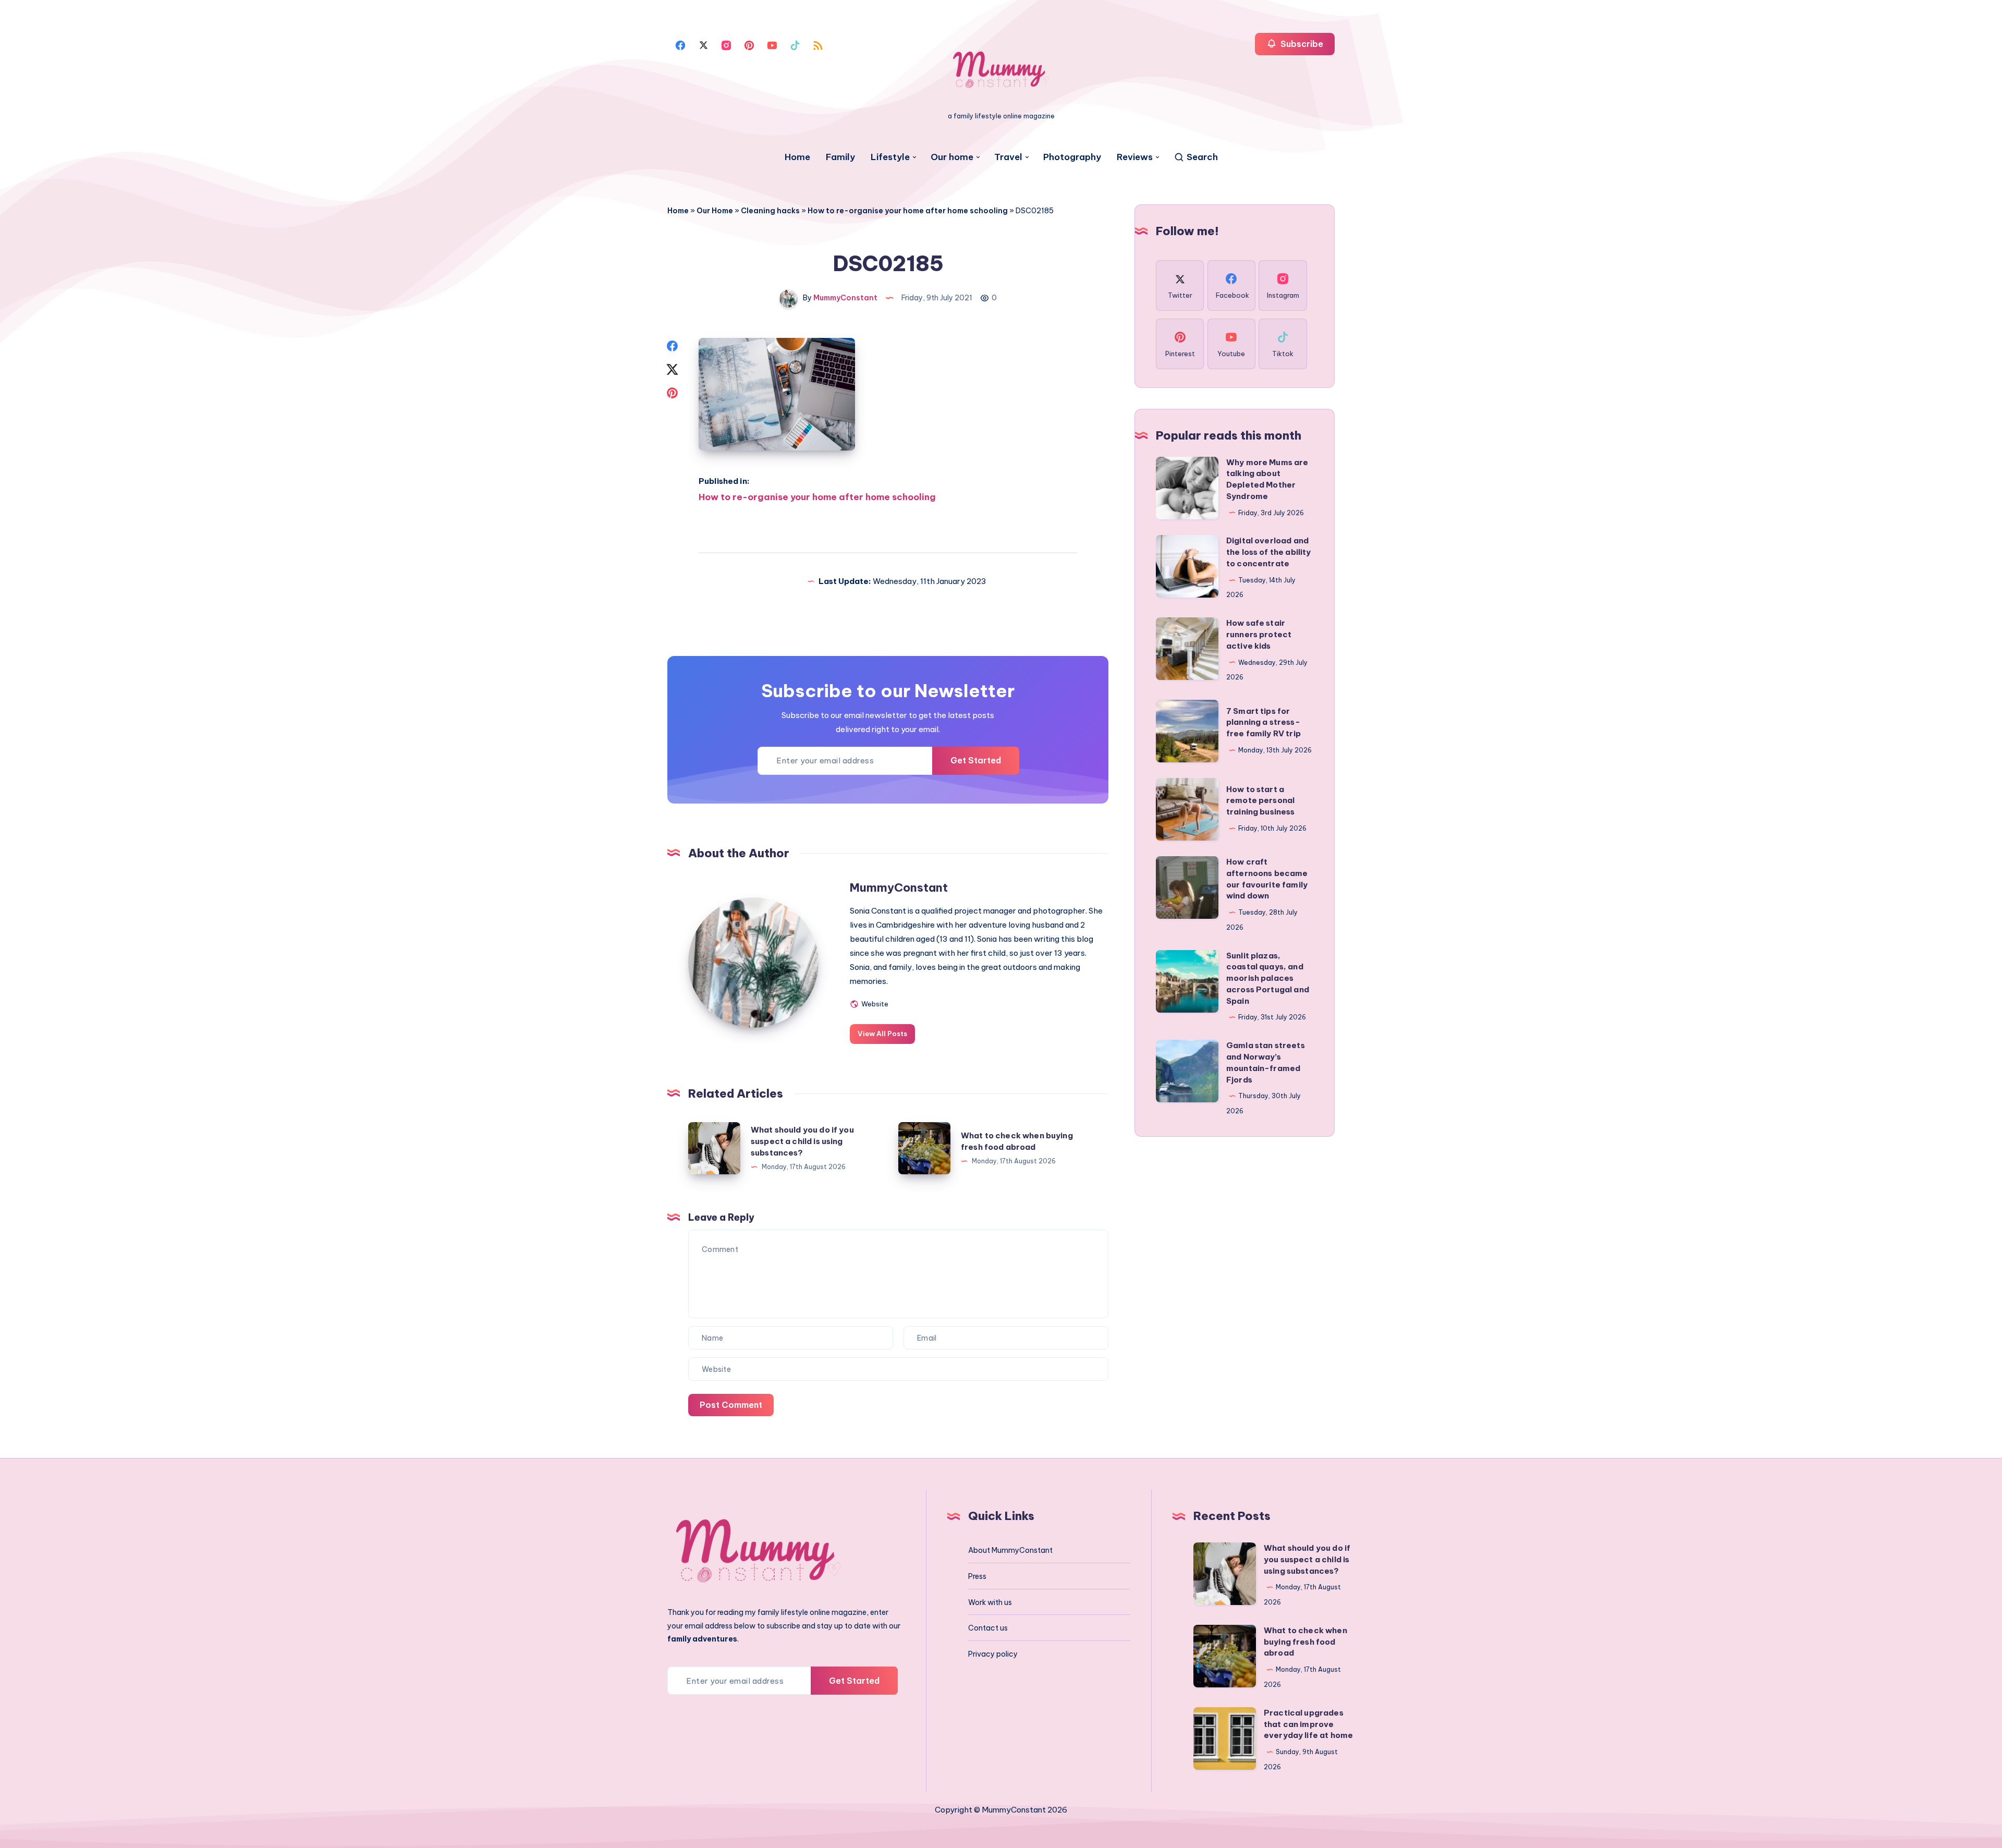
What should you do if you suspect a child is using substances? (802, 1141)
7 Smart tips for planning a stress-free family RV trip (1264, 722)
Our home (952, 157)
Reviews (1135, 157)
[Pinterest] (749, 44)
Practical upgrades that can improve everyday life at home (1308, 1724)
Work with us (990, 1602)
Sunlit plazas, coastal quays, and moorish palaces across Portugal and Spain (1268, 978)
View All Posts (882, 1034)
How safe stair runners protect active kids (1259, 634)
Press (977, 1576)
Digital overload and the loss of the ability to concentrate (1268, 552)
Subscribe (1301, 44)
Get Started (976, 760)
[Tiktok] (795, 44)
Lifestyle (890, 157)
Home (797, 157)
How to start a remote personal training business (1261, 801)
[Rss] (818, 44)
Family (840, 157)
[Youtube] (772, 44)
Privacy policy (993, 1654)
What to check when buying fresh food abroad (1305, 1642)
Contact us (988, 1628)
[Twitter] (703, 44)
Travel (1008, 157)
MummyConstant (899, 887)
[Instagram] (726, 44)
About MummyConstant (1010, 1550)
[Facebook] (680, 44)
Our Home (715, 211)
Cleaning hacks (770, 211)
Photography (1072, 157)
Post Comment (731, 1405)
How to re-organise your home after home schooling (908, 211)
